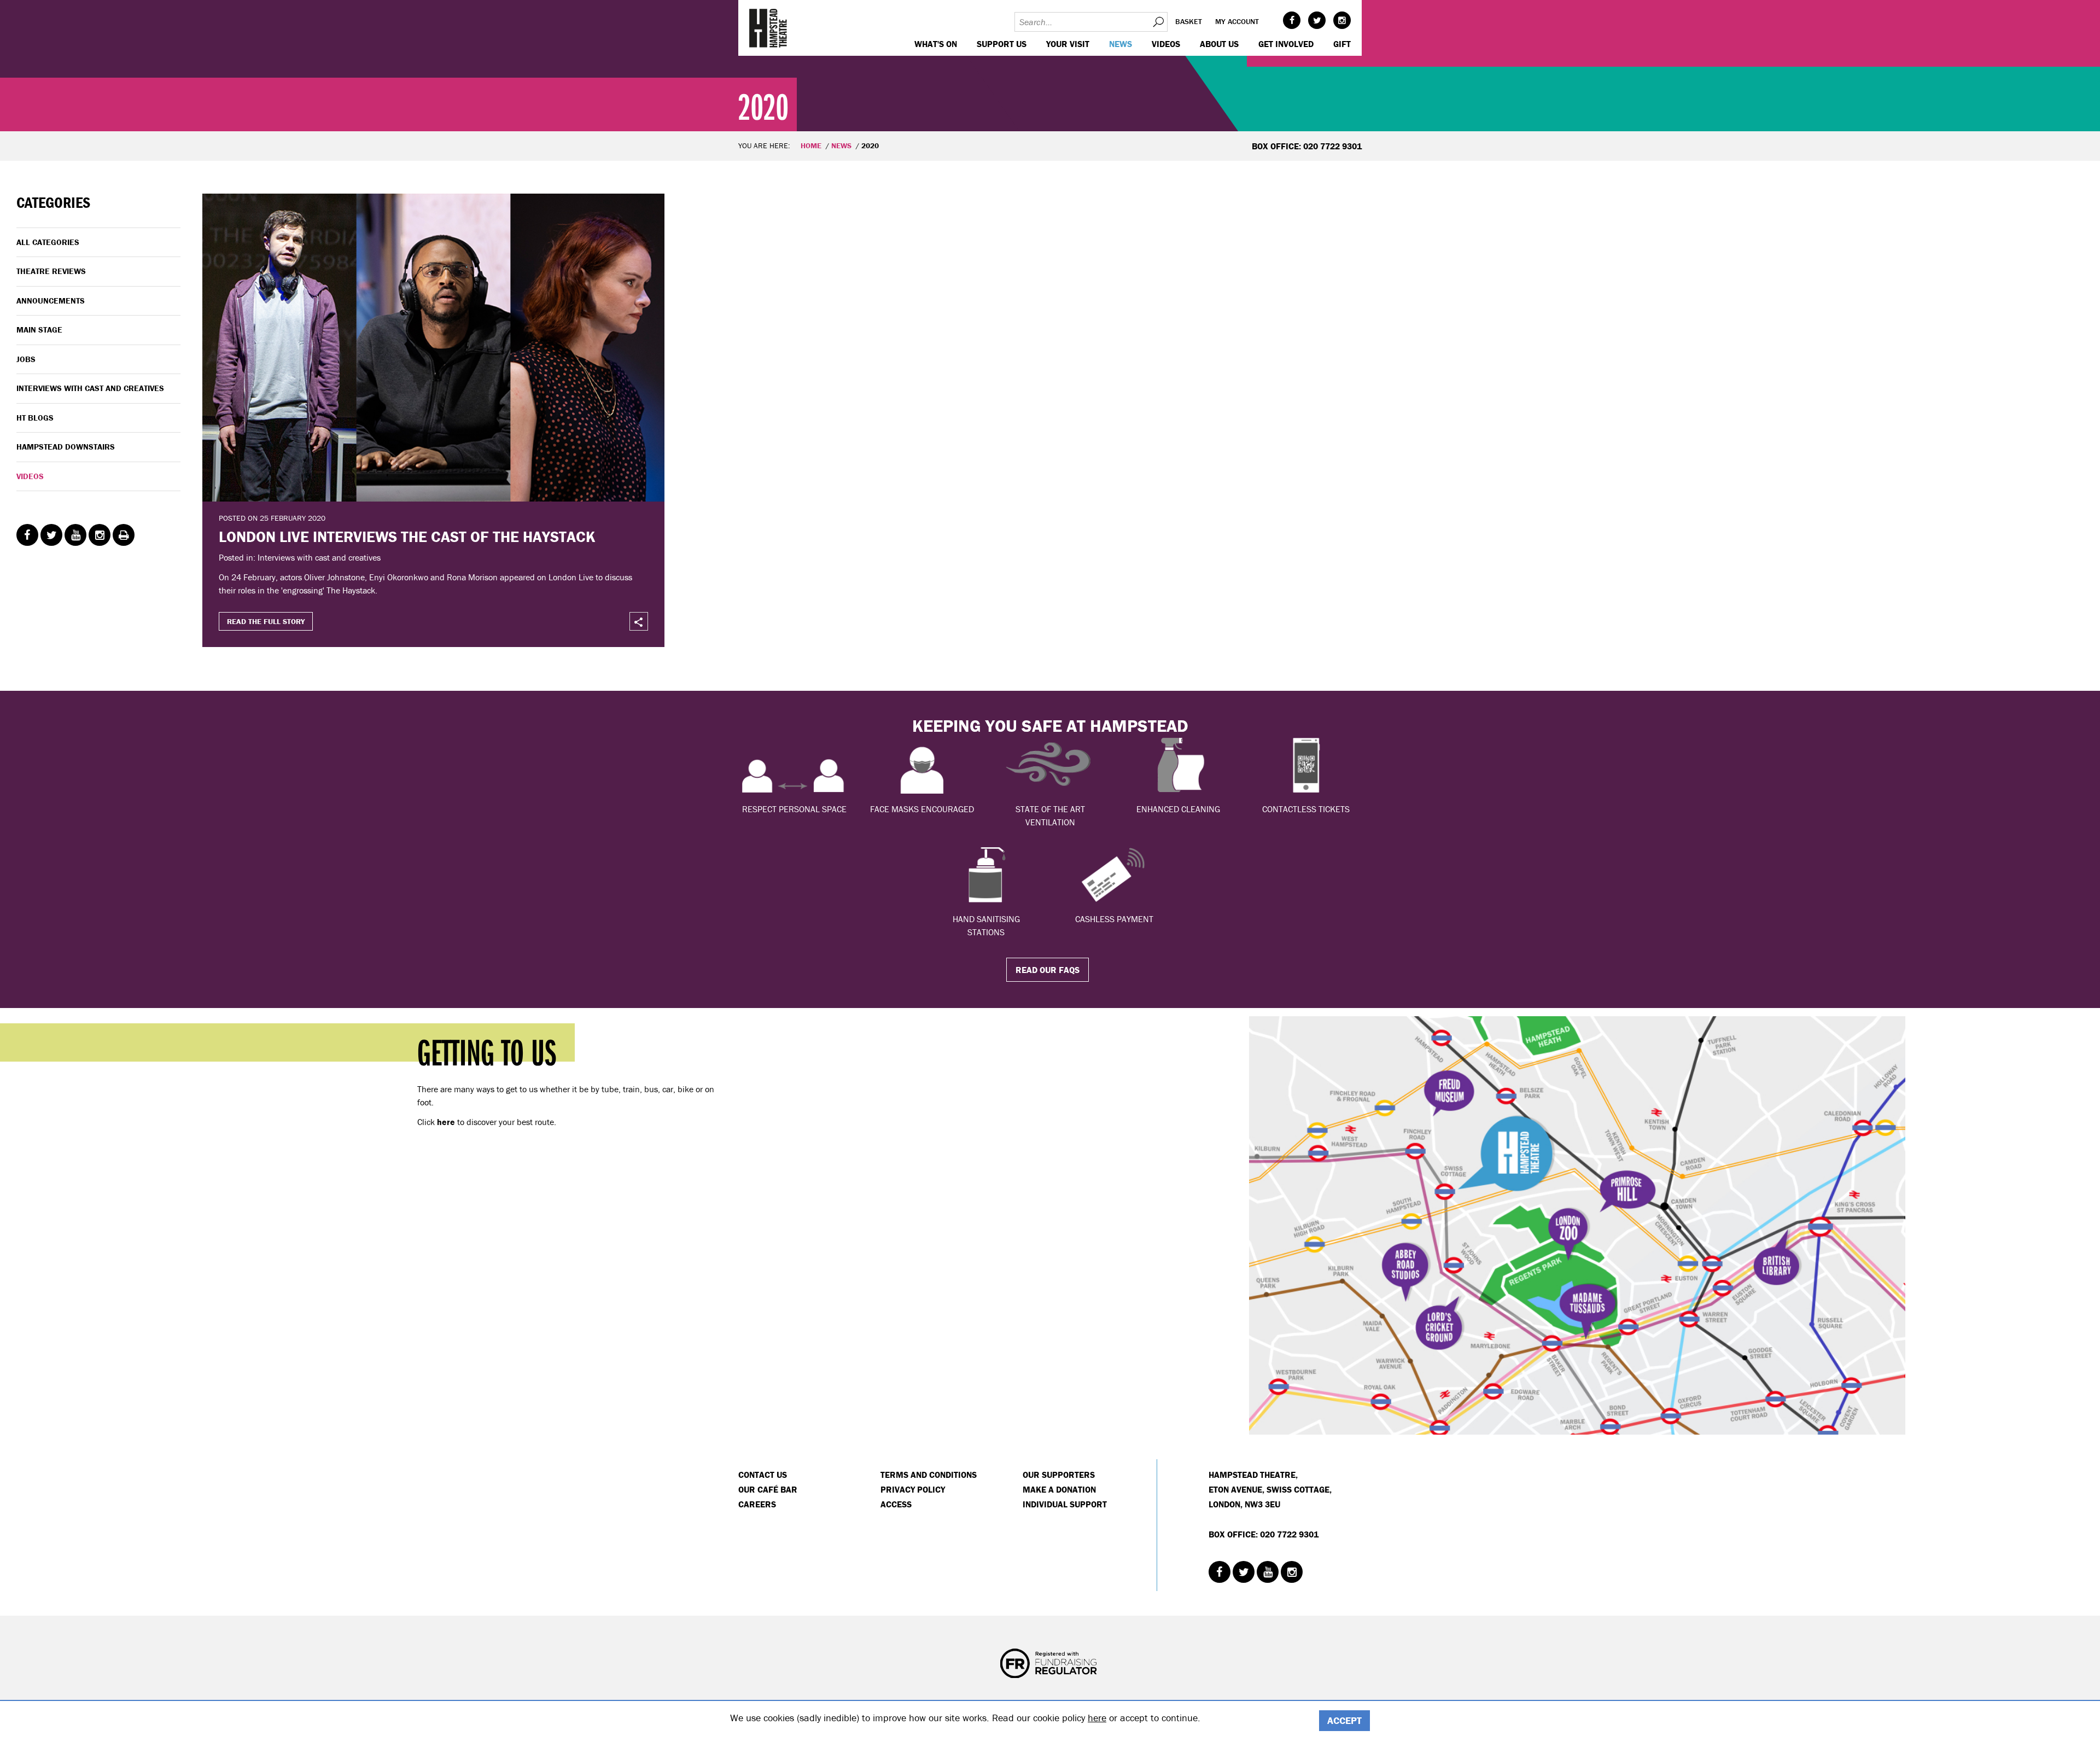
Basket (1189, 21)
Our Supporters (1059, 1475)
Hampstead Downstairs (66, 447)
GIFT (1342, 44)
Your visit (1068, 44)
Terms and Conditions (929, 1475)
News (1121, 44)
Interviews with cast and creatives (90, 388)
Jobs (26, 359)
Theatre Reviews (51, 271)
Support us (1002, 44)
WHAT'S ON (936, 44)
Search (1158, 22)
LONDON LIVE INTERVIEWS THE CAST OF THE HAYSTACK (407, 537)
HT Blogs (35, 418)
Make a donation (1059, 1489)
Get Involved (1286, 44)
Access (896, 1504)
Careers (757, 1504)
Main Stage (39, 330)
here (1097, 1718)
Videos (1166, 44)
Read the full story (266, 621)
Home (811, 145)
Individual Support (1065, 1504)
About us (1219, 44)
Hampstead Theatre (768, 28)
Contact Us (763, 1475)
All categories (48, 242)
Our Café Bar (768, 1489)
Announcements (51, 301)
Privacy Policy (913, 1489)
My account (1237, 21)
